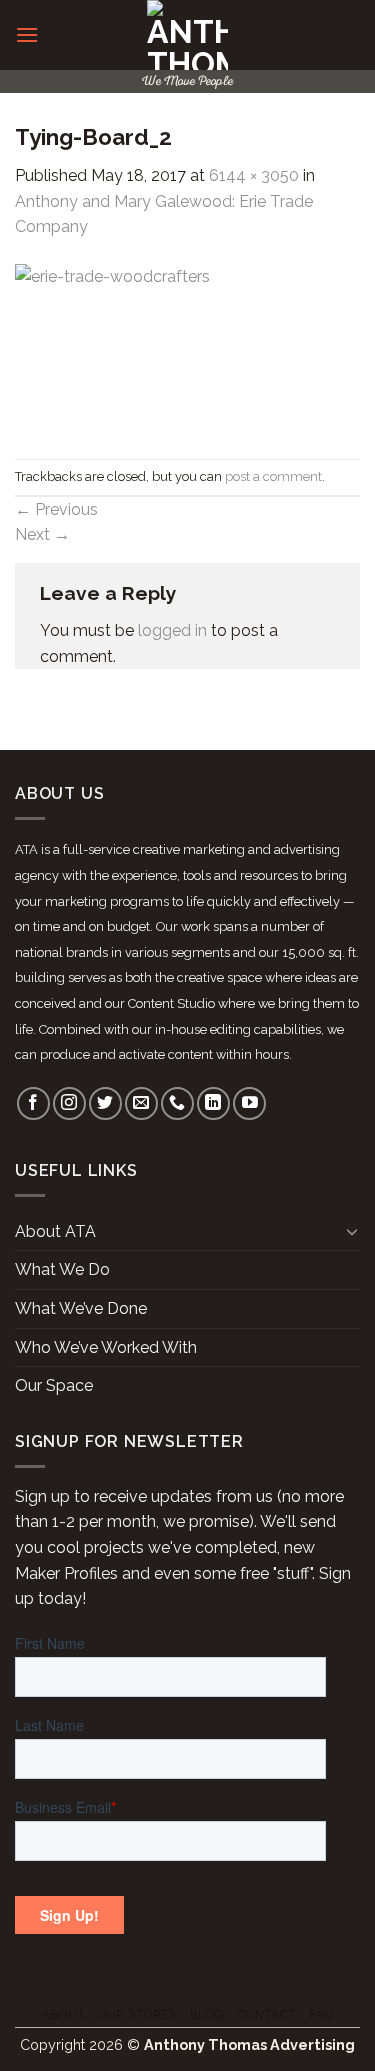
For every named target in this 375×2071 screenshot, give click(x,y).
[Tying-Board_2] (187, 348)
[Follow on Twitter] (105, 1103)
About (63, 2014)
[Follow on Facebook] (33, 1103)
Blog (207, 2014)
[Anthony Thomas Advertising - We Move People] (187, 35)
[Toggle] (352, 1231)
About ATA (55, 1231)
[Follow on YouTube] (249, 1103)
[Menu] (27, 34)
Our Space (54, 1385)
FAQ (321, 2014)
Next (42, 534)
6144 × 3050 (254, 175)
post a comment (273, 476)
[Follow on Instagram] (69, 1103)
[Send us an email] (141, 1103)
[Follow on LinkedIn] (213, 1103)
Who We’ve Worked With (106, 1347)
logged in (172, 630)
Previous (56, 509)
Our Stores (137, 2014)
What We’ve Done (81, 1308)
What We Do (62, 1269)
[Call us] (177, 1103)
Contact (267, 2014)
